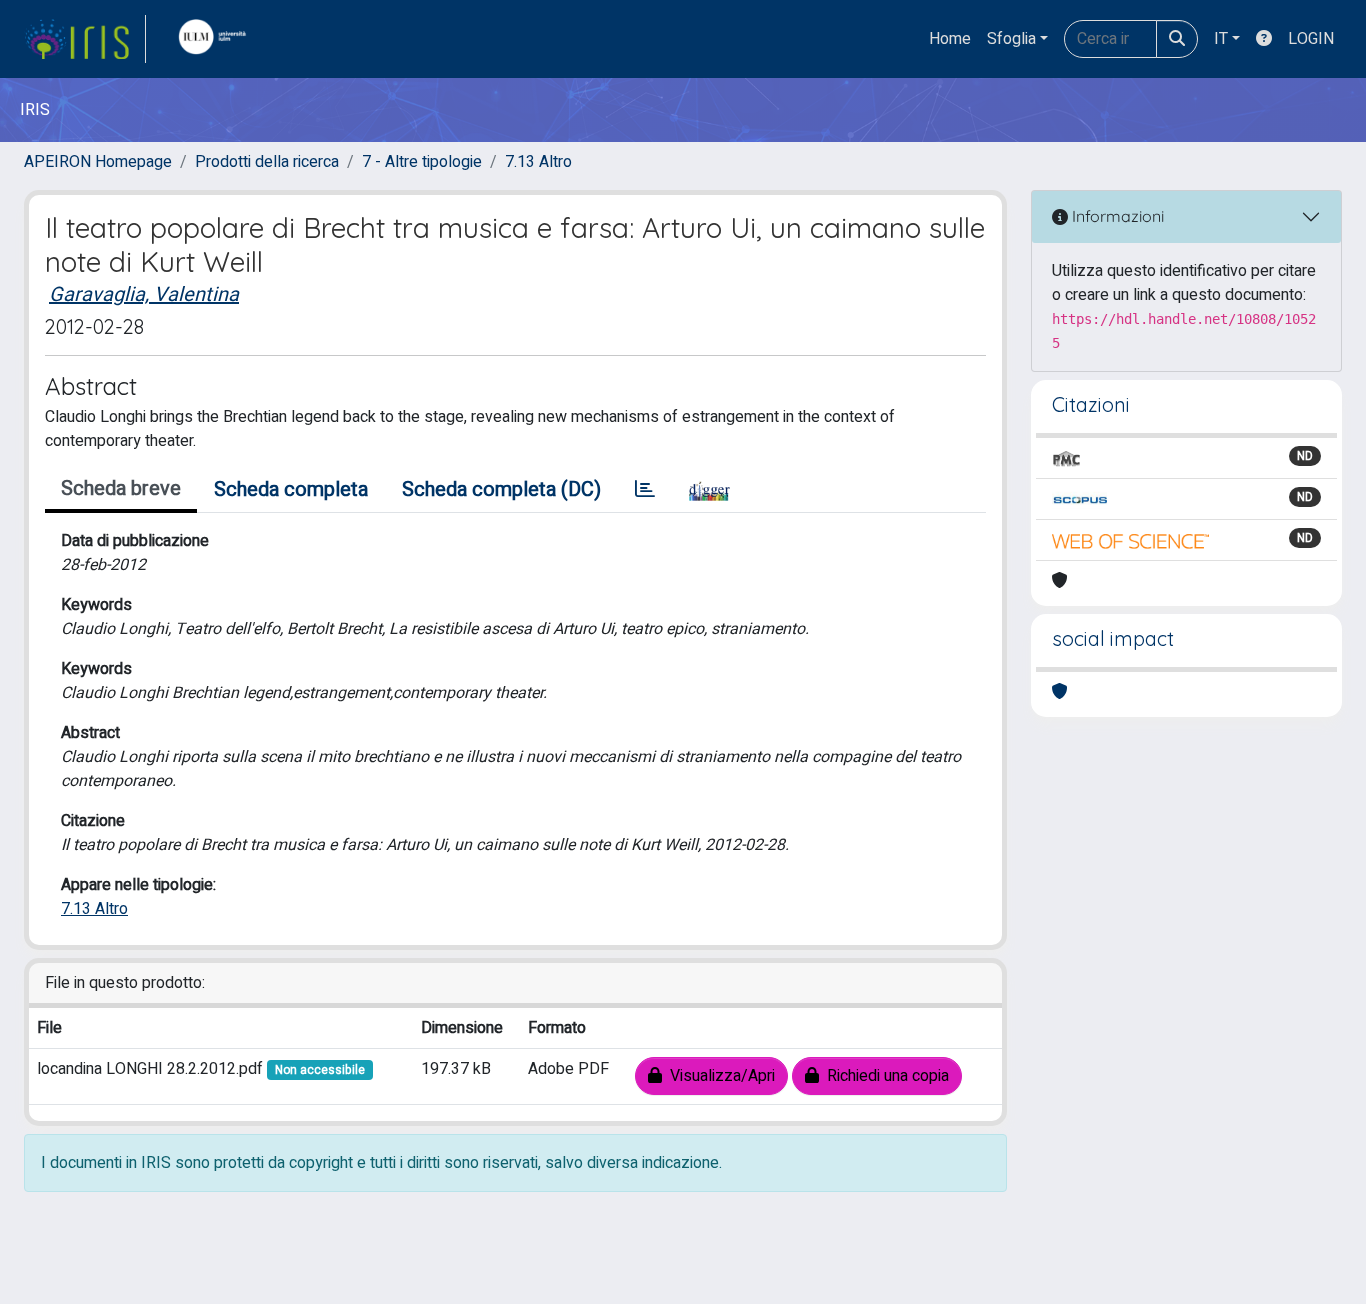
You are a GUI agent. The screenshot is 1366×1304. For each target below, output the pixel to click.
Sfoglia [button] (1011, 39)
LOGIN (1311, 39)
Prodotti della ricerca (267, 162)
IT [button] (1221, 39)
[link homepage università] (217, 39)
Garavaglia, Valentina (144, 294)
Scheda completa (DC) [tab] (501, 489)
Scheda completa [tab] (291, 489)
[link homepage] (85, 39)
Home (950, 39)
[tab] (645, 490)
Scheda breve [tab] (121, 488)
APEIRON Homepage (98, 162)
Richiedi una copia (884, 1076)
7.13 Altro (538, 162)
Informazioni (1116, 216)
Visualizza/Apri (718, 1076)
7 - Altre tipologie (422, 162)
